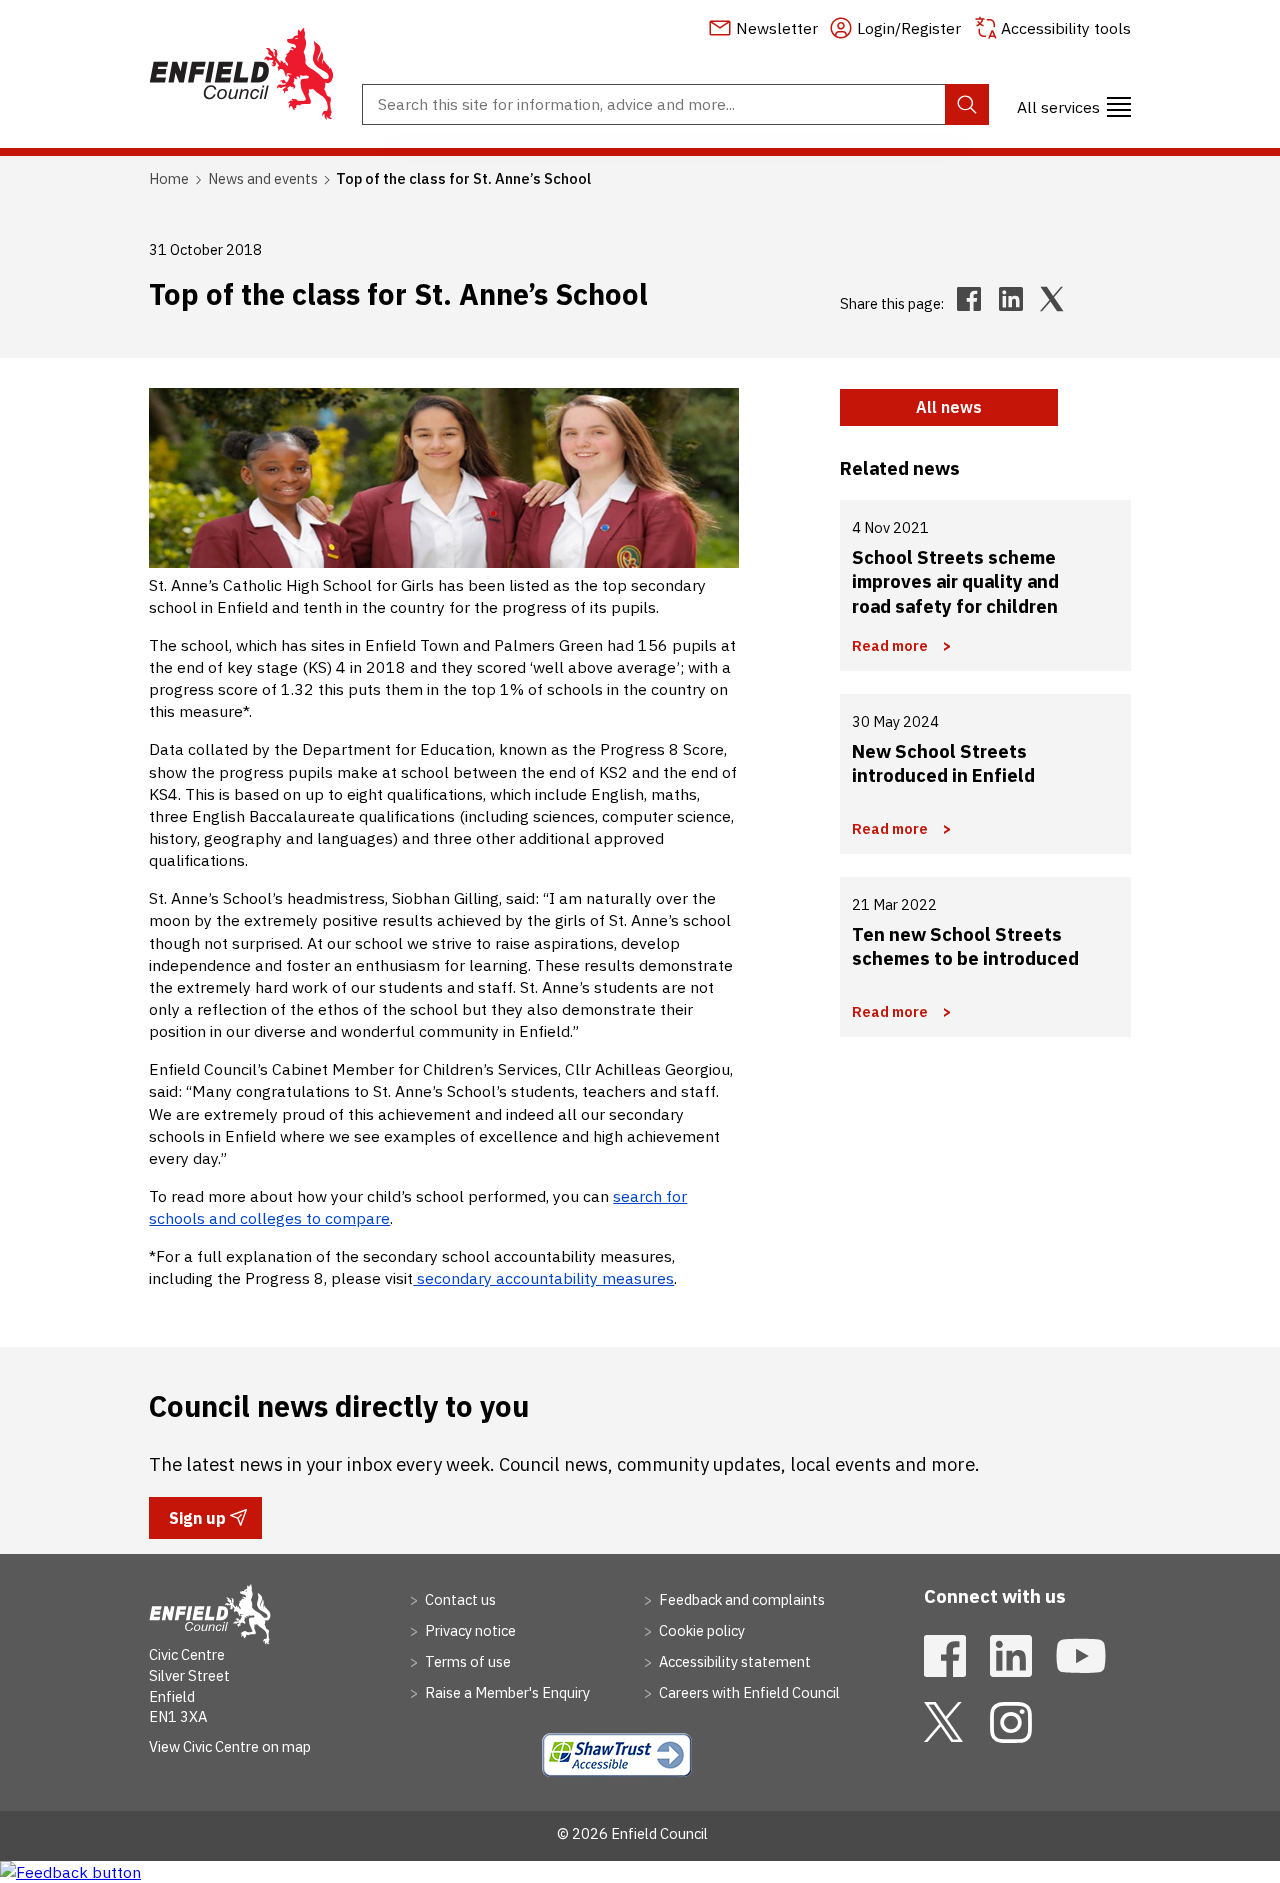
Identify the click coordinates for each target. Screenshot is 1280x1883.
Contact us (459, 1599)
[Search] (967, 105)
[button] (1074, 104)
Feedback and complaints (740, 1599)
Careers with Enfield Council (748, 1692)
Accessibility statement (733, 1661)
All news (949, 407)
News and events (263, 178)
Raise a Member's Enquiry (506, 1692)
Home (169, 178)
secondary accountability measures (543, 1278)
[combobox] (675, 105)
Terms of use (466, 1661)
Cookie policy (700, 1630)
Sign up (197, 1523)
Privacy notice (469, 1630)
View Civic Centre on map (230, 1746)
